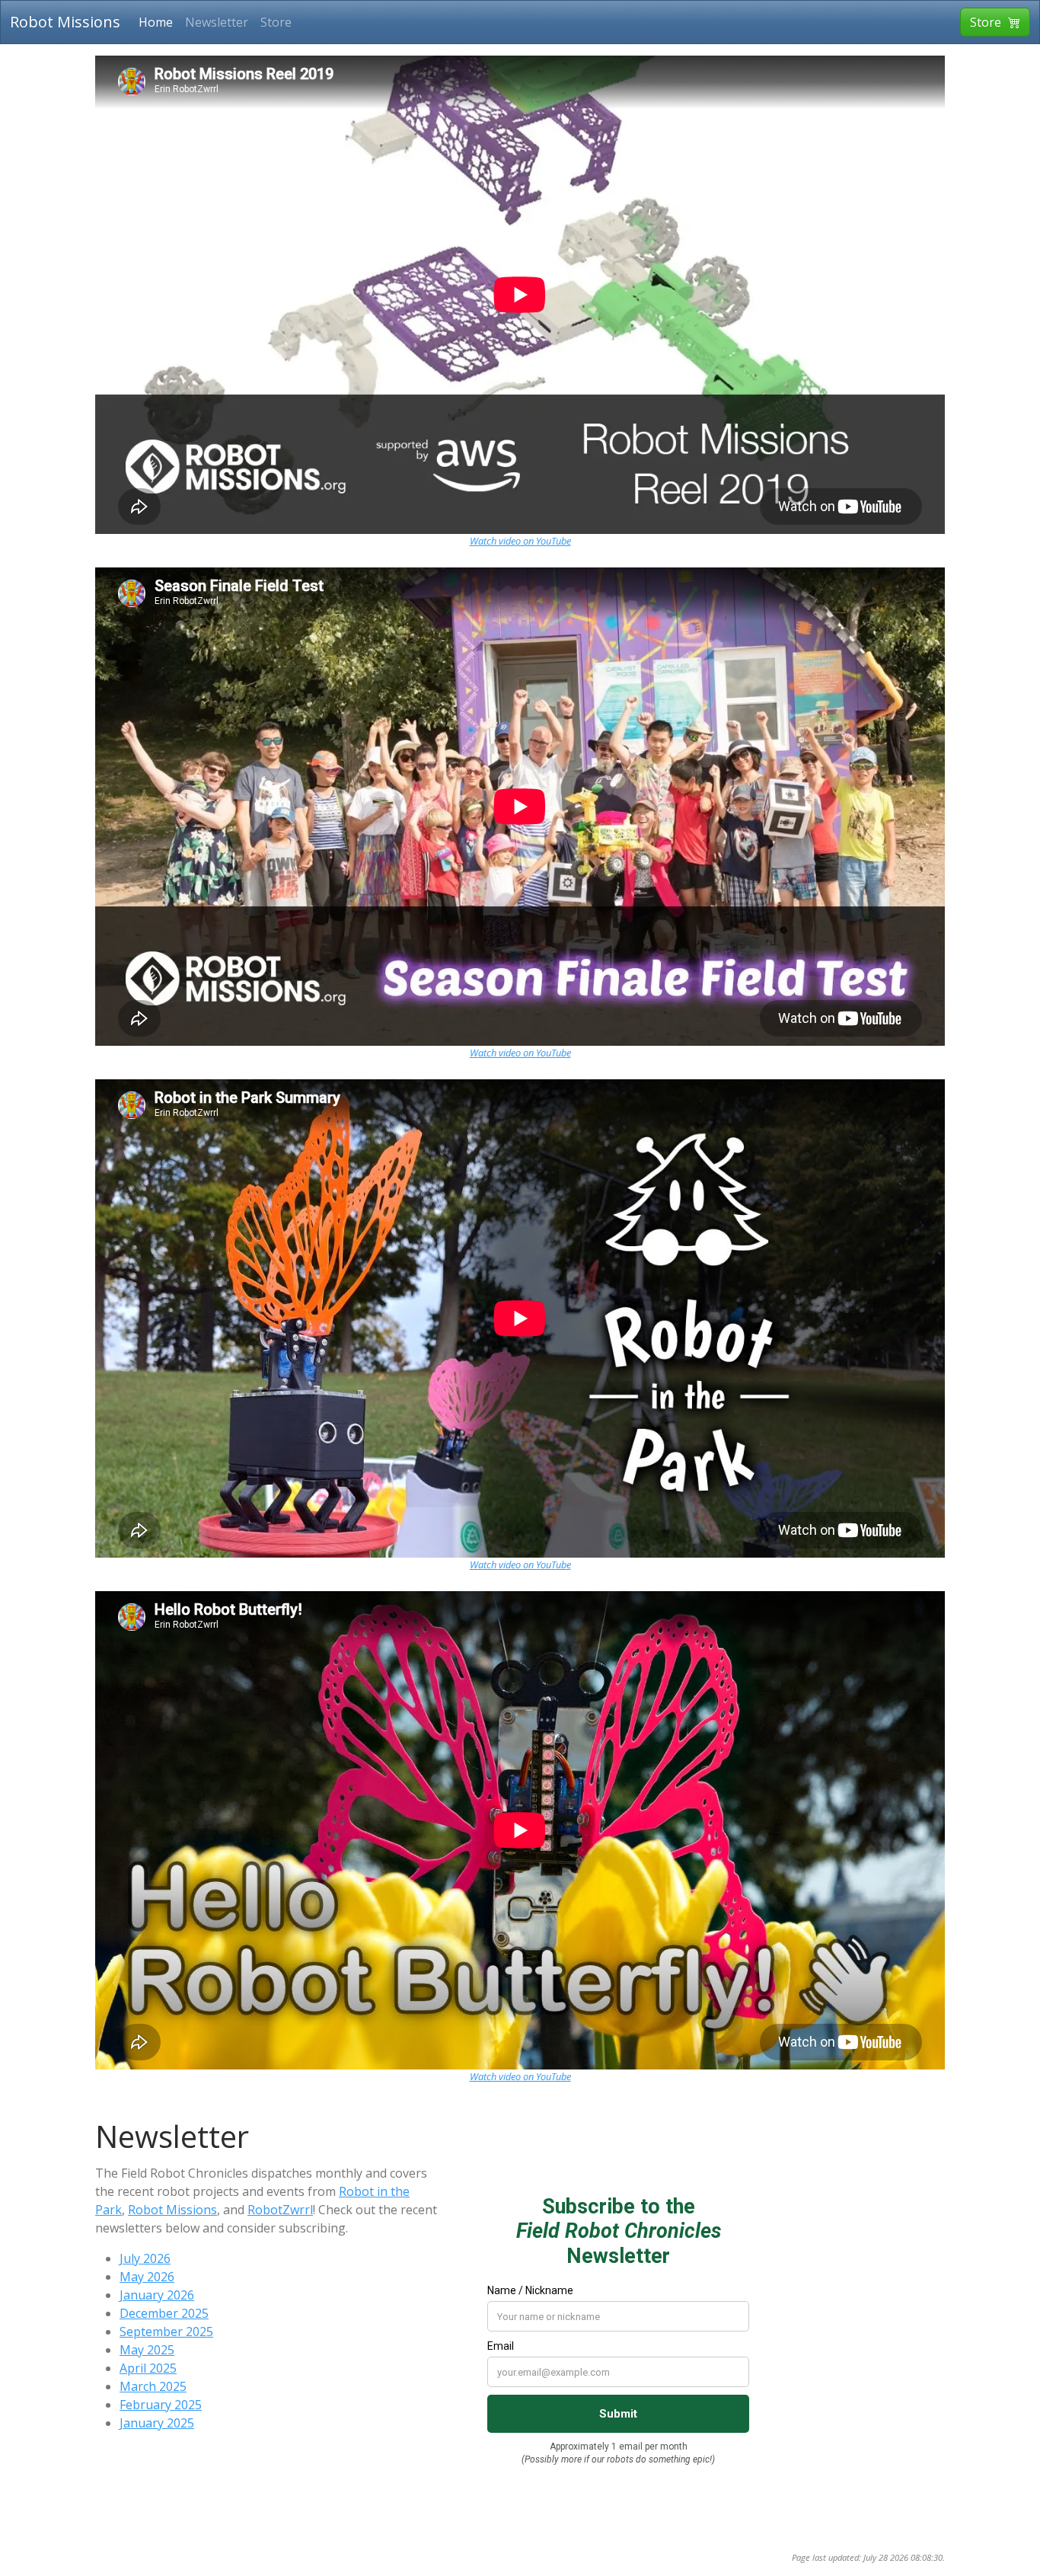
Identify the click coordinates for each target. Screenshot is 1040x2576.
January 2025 (157, 2423)
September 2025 (166, 2332)
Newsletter (217, 22)
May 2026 (147, 2277)
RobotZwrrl (280, 2210)
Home (156, 22)
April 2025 (148, 2368)
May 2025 (147, 2350)
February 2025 (161, 2405)
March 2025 (153, 2386)
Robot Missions (65, 22)
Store (276, 22)
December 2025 (164, 2313)
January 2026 (157, 2295)
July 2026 (145, 2258)
